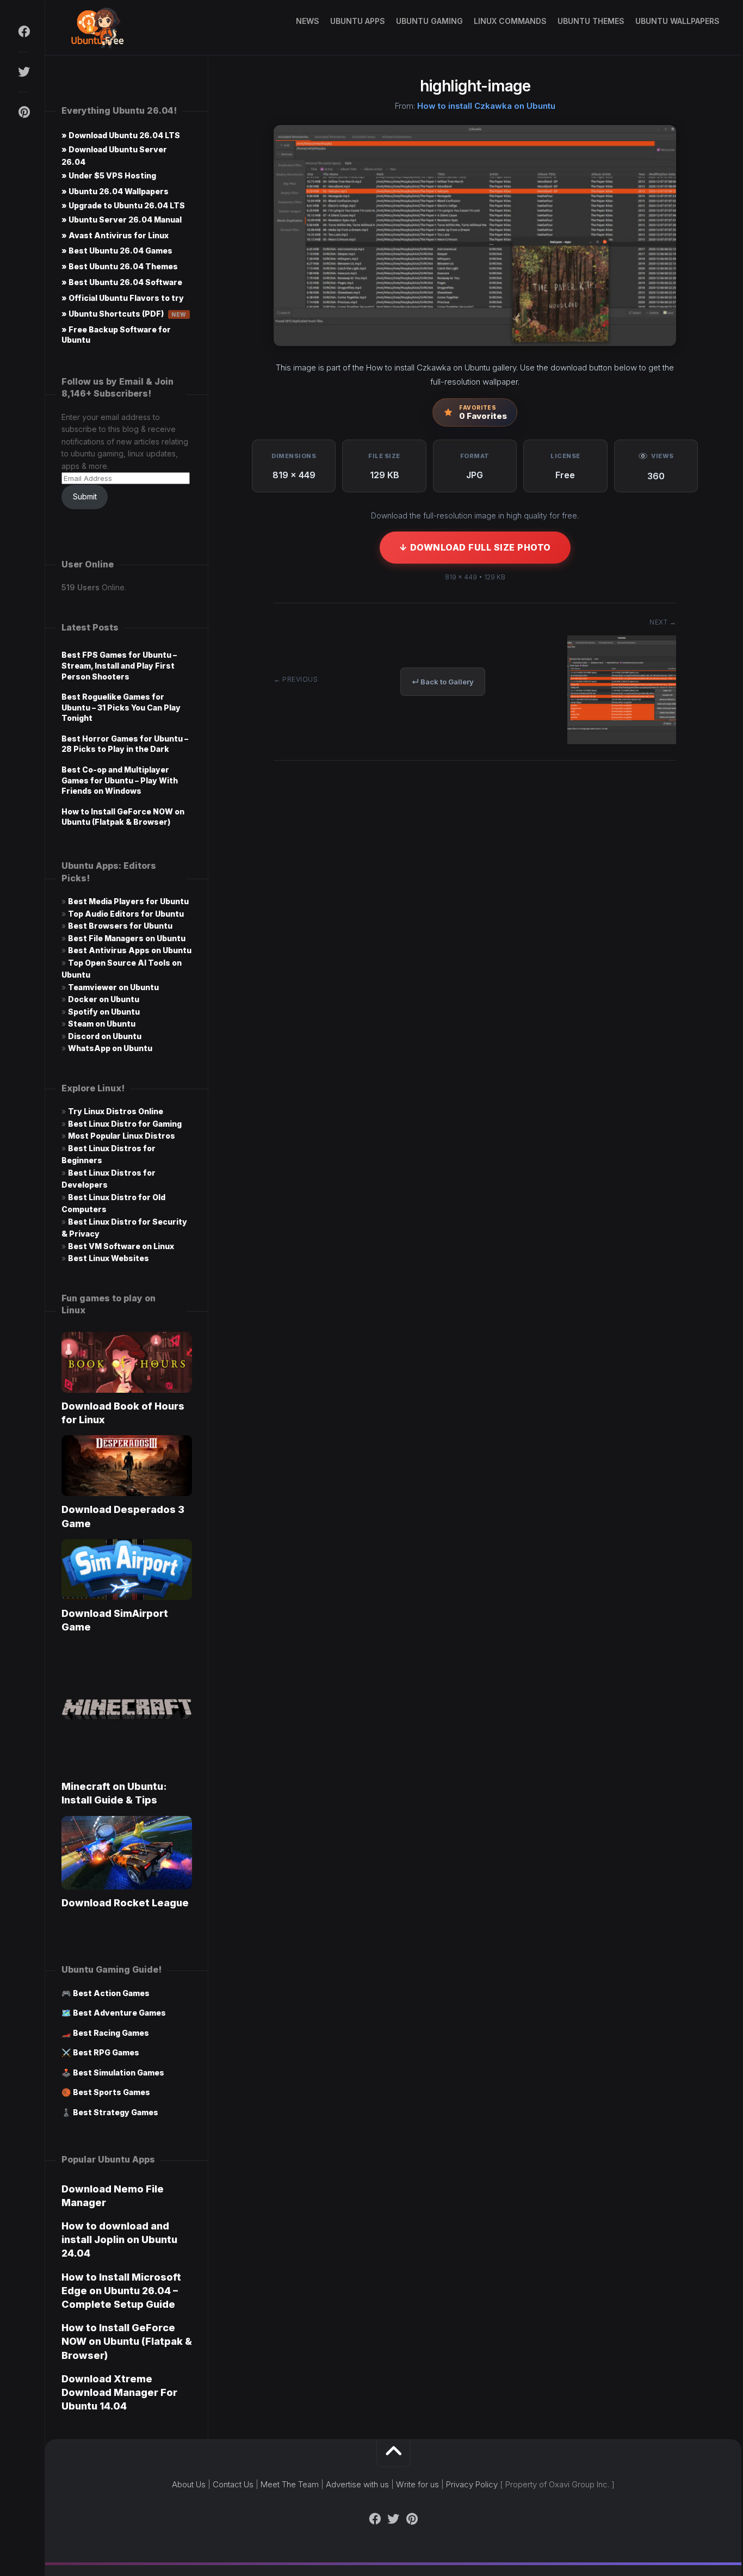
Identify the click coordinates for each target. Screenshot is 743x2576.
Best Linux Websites (109, 1258)
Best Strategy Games (116, 2112)
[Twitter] (23, 72)
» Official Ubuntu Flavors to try (123, 298)
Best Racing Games (111, 2033)
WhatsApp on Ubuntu (110, 1048)
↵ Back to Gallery (443, 682)
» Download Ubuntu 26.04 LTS (121, 135)
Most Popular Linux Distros (122, 1136)
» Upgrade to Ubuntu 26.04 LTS (123, 205)
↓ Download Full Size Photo (475, 547)
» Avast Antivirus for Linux (115, 235)
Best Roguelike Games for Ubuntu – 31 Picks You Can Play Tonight (121, 707)
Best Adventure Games (119, 2013)
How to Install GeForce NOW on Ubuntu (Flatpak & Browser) (127, 2341)
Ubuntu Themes (591, 21)
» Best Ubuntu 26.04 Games (117, 251)
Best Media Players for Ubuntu (128, 901)
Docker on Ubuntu (104, 999)
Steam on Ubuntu (102, 1024)
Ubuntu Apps (358, 21)
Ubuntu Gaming (429, 21)
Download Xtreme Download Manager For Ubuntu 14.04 (119, 2392)
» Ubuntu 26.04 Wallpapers (115, 191)
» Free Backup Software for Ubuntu (116, 335)
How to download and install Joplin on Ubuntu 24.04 (119, 2240)
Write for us (417, 2484)
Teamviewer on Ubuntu (113, 987)
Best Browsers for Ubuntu (120, 926)
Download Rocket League (125, 1903)
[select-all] (622, 741)
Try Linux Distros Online (116, 1111)
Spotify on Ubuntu (104, 1012)
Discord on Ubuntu (105, 1036)
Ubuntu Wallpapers (677, 21)
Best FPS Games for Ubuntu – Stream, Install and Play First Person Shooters (119, 665)
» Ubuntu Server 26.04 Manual (122, 220)
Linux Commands (510, 21)
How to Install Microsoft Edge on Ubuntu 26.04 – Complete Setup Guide (121, 2291)
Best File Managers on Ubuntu (127, 938)
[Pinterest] (23, 112)
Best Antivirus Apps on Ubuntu (130, 950)
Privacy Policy (472, 2484)
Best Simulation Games (119, 2072)
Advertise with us (357, 2484)
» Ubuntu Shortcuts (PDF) (124, 314)
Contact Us (233, 2484)
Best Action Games (111, 1993)
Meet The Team (290, 2484)
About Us (189, 2484)
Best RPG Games (106, 2052)
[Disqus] (475, 934)
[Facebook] (23, 32)
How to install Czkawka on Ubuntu (486, 106)
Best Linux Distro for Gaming (125, 1124)
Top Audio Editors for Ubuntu (126, 914)
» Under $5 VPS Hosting (109, 175)
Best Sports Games (112, 2092)
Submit (85, 496)
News (308, 21)
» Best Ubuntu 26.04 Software (122, 282)
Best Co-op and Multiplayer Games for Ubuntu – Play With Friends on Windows (120, 780)
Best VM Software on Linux (121, 1246)
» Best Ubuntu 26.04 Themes (120, 266)
